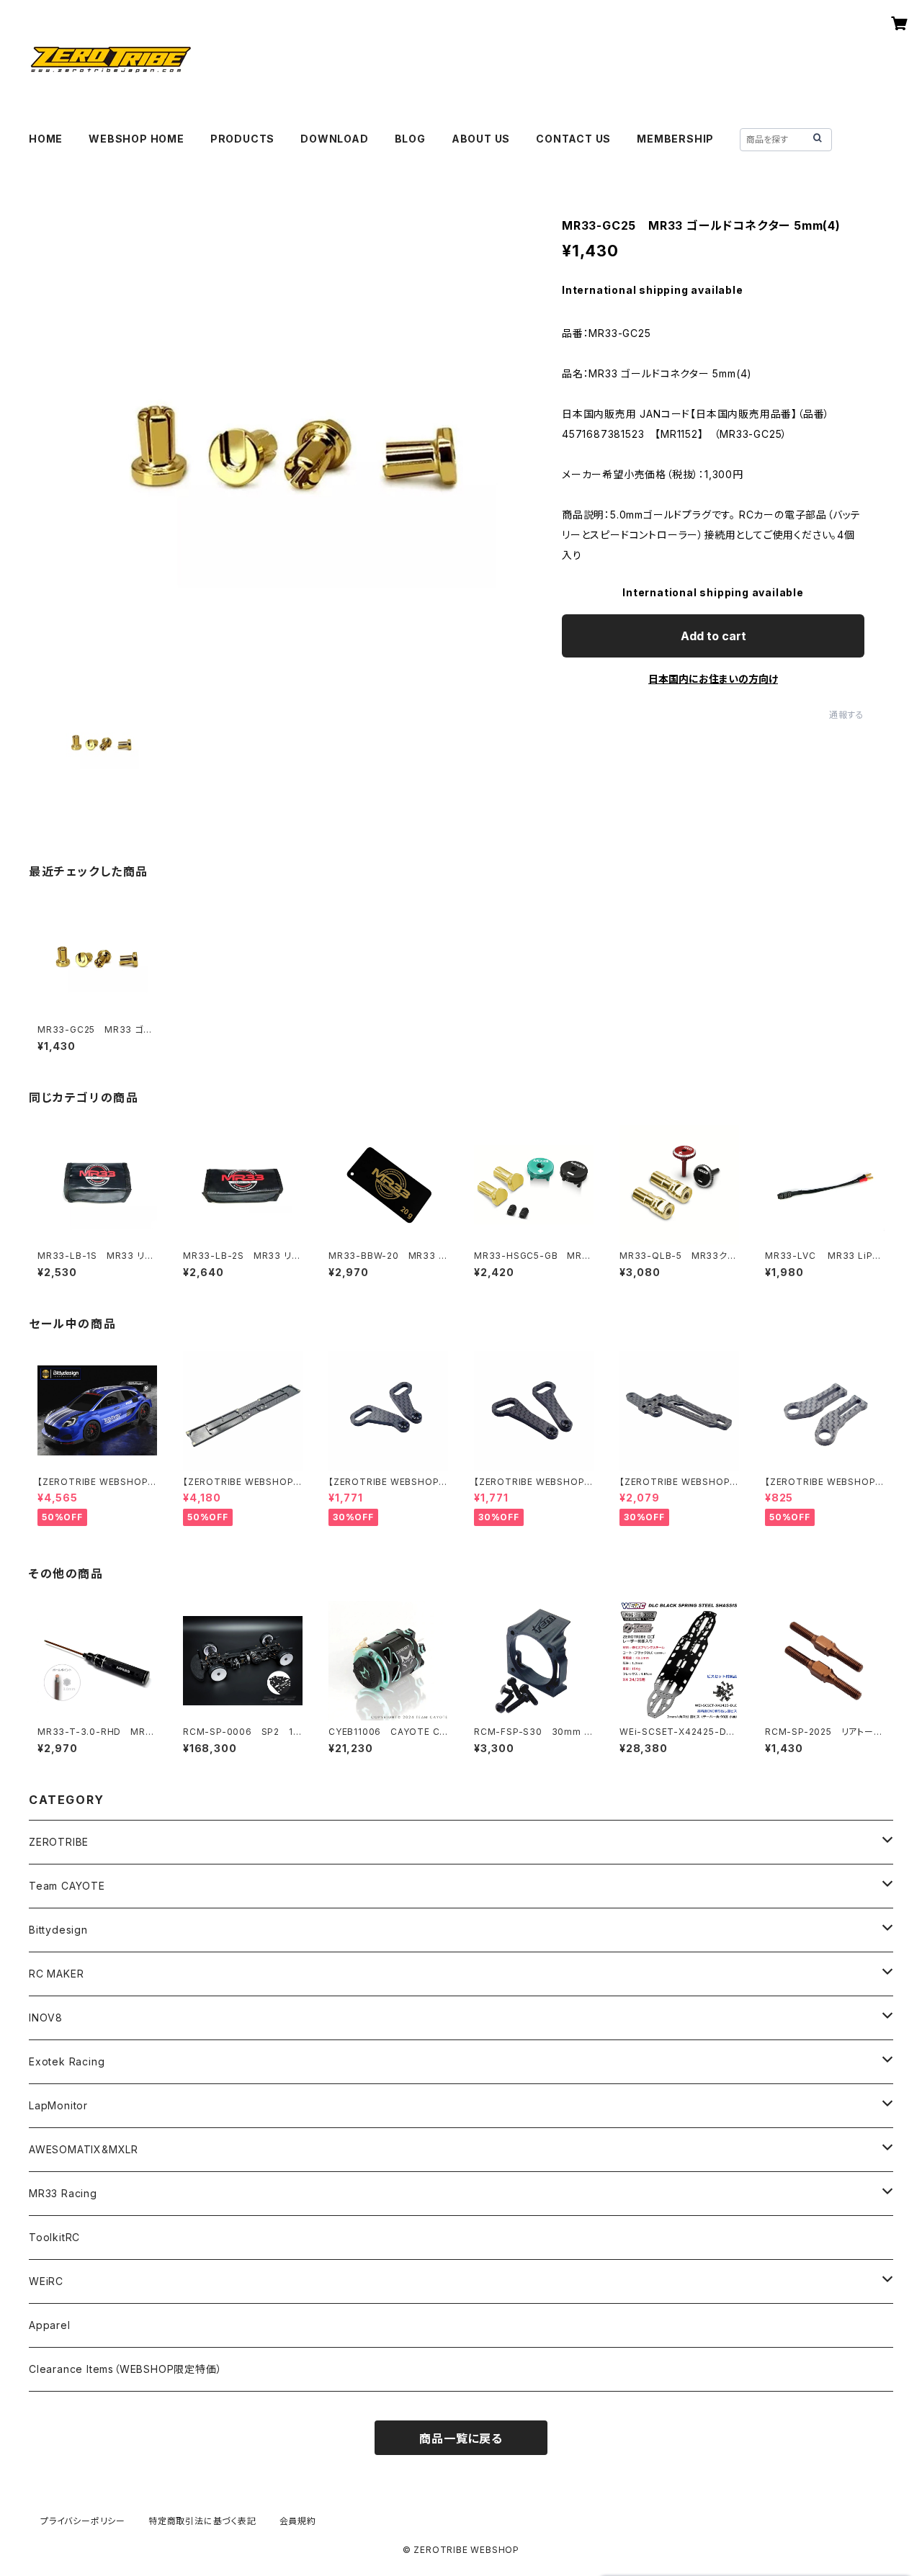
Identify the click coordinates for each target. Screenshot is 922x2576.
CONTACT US (573, 139)
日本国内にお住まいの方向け (713, 679)
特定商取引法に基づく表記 (202, 2521)
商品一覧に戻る (461, 2438)
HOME (46, 139)
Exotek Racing (67, 2061)
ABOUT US (481, 139)
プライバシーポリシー (83, 2521)
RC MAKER (56, 1974)
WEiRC (46, 2281)
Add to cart (713, 636)
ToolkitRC (54, 2237)
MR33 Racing (63, 2193)
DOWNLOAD (334, 139)
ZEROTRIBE (59, 1842)
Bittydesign (58, 1930)
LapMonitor (58, 2105)
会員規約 (298, 2521)
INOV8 (46, 2018)
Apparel (50, 2325)
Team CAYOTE (67, 1886)
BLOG (410, 139)
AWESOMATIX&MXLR (84, 2149)
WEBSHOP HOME (136, 139)
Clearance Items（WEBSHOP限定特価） (125, 2369)
